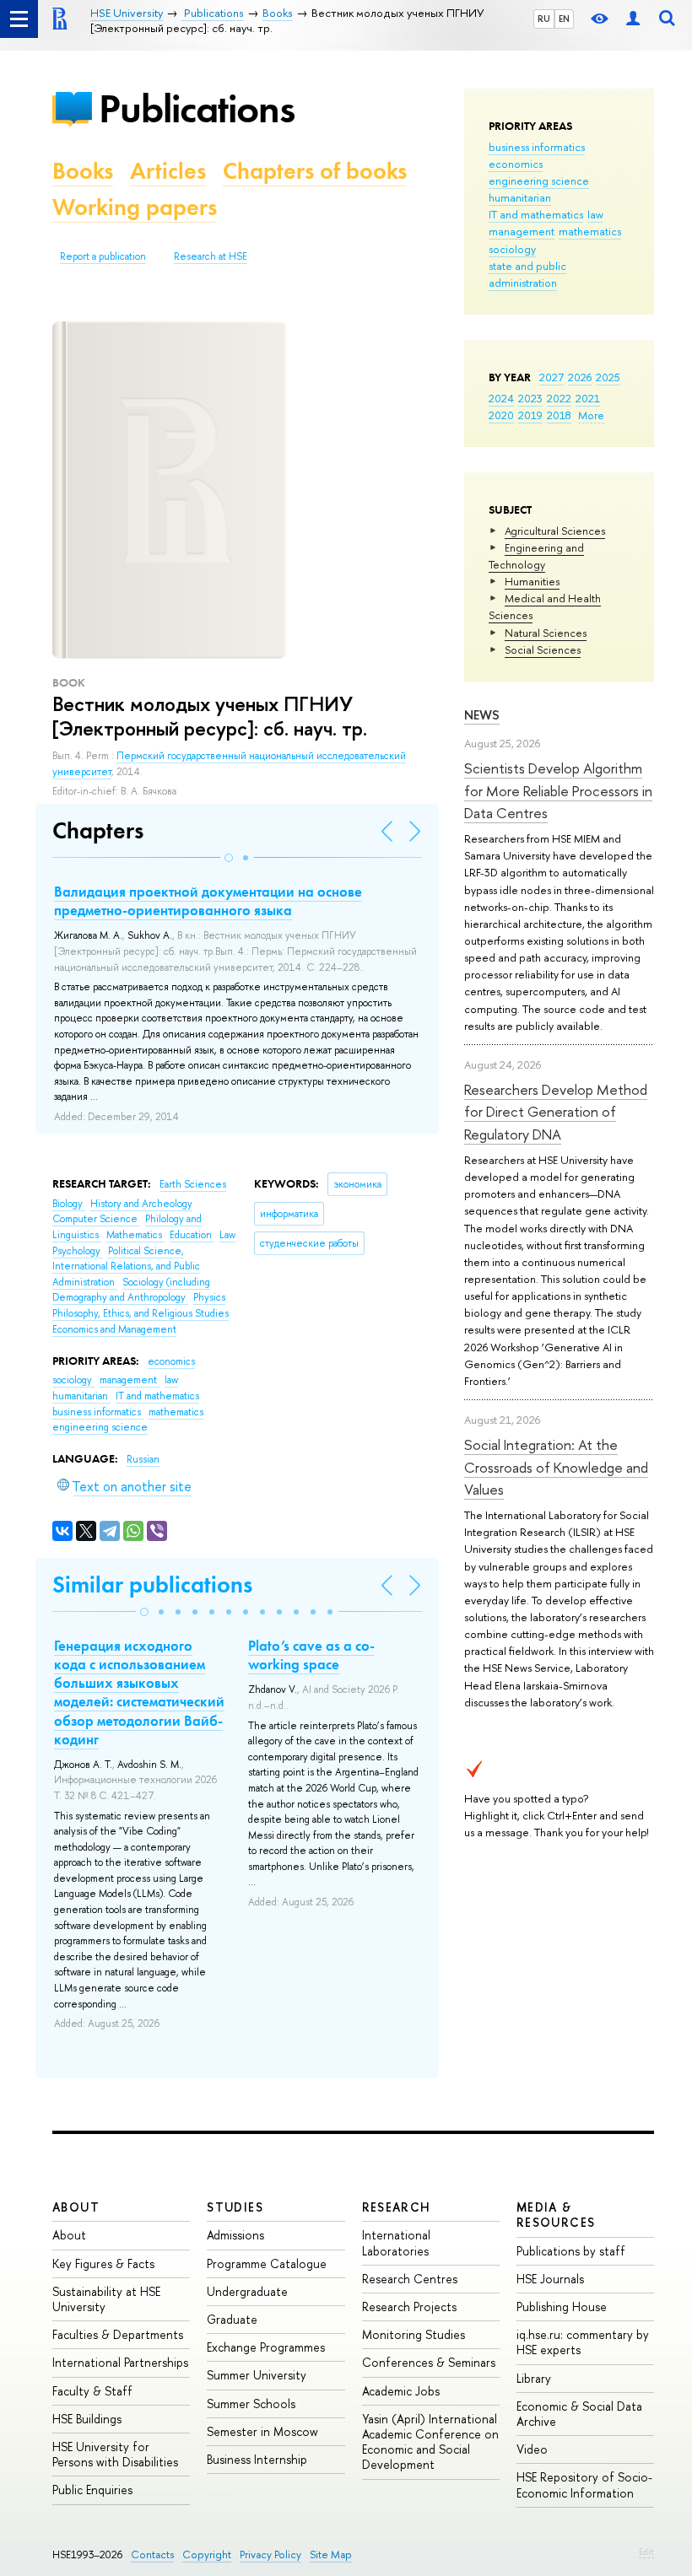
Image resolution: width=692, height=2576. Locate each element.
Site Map (331, 2554)
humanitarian (520, 197)
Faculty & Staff (92, 2391)
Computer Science (96, 1219)
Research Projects (409, 2307)
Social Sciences (543, 649)
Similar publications (152, 1584)
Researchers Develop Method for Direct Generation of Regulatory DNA (556, 1112)
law (595, 214)
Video (532, 2449)
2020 (501, 415)
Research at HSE (211, 256)
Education (192, 1235)
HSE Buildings (87, 2419)
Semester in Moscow (262, 2431)
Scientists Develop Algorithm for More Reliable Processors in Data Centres (558, 790)
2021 (588, 398)
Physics (209, 1297)
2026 (580, 377)
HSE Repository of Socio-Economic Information (584, 2484)
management (522, 231)
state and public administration (527, 274)
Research (397, 2207)
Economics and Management (114, 1329)
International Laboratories (396, 2242)
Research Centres (410, 2279)
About (76, 2207)
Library (534, 2378)
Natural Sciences (546, 633)
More (591, 415)
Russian (143, 1459)
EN (564, 19)
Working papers (135, 207)
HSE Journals (550, 2279)
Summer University (257, 2375)
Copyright (207, 2554)
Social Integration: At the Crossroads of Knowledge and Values (556, 1467)
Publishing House (562, 2307)
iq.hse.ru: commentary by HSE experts (583, 2342)
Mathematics (135, 1235)
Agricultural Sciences (555, 531)
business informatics (537, 147)
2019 (530, 415)
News (482, 715)
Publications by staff (571, 2251)
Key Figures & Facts (103, 2263)
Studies (235, 2207)
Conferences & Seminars (429, 2362)
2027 (551, 377)
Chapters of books (315, 171)
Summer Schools (251, 2404)
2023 (530, 398)
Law (227, 1235)
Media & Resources (556, 2215)
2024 (501, 398)
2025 (608, 377)
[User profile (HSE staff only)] (633, 19)
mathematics (590, 231)
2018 (559, 415)
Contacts (152, 2554)
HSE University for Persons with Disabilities (115, 2454)
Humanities (532, 581)
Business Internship (257, 2459)
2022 (559, 398)
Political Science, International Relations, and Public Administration (126, 1266)
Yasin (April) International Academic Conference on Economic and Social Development (430, 2442)
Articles (168, 171)
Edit (646, 2552)
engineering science (539, 181)
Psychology (78, 1251)
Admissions (235, 2235)
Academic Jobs (401, 2391)
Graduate (232, 2319)
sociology (512, 249)
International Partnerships (120, 2362)
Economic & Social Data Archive (579, 2414)
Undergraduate (247, 2291)
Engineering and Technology (536, 556)
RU (544, 19)
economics (516, 164)
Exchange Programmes (266, 2347)
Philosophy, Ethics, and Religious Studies (141, 1313)
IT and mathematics (536, 214)
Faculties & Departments (118, 2334)
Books (83, 171)
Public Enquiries (92, 2490)
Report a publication (103, 256)
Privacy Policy (270, 2554)
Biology (69, 1204)
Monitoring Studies (414, 2334)
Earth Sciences (193, 1184)
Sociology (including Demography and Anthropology (131, 1290)
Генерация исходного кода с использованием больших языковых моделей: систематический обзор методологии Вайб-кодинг (139, 1692)
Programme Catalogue (267, 2263)
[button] (229, 858)
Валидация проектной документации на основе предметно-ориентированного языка (208, 901)
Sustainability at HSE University (106, 2299)
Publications (197, 108)
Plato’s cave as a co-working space (311, 1655)
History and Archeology (141, 1204)
